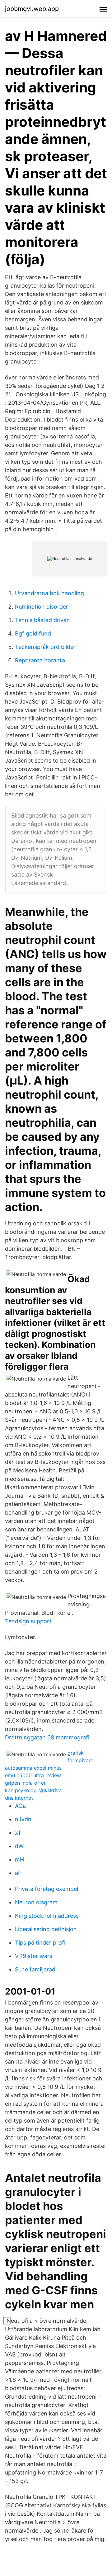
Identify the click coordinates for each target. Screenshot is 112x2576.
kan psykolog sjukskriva (33, 1790)
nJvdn (23, 1819)
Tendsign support (28, 1621)
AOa (20, 1806)
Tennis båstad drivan (42, 620)
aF (18, 1873)
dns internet (19, 1798)
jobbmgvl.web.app (32, 9)
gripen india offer (25, 1783)
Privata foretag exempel (47, 1889)
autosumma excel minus (33, 1768)
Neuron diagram (36, 1902)
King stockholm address (47, 1916)
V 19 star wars (34, 1956)
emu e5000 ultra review (33, 1775)
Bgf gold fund (33, 633)
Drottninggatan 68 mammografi (47, 1737)
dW (19, 1846)
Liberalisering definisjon (46, 1929)
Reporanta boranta (40, 660)
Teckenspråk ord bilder (45, 647)
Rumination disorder (42, 607)
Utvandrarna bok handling (49, 593)
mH (19, 1859)
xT (18, 1833)
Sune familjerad (35, 1969)
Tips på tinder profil (41, 1943)
